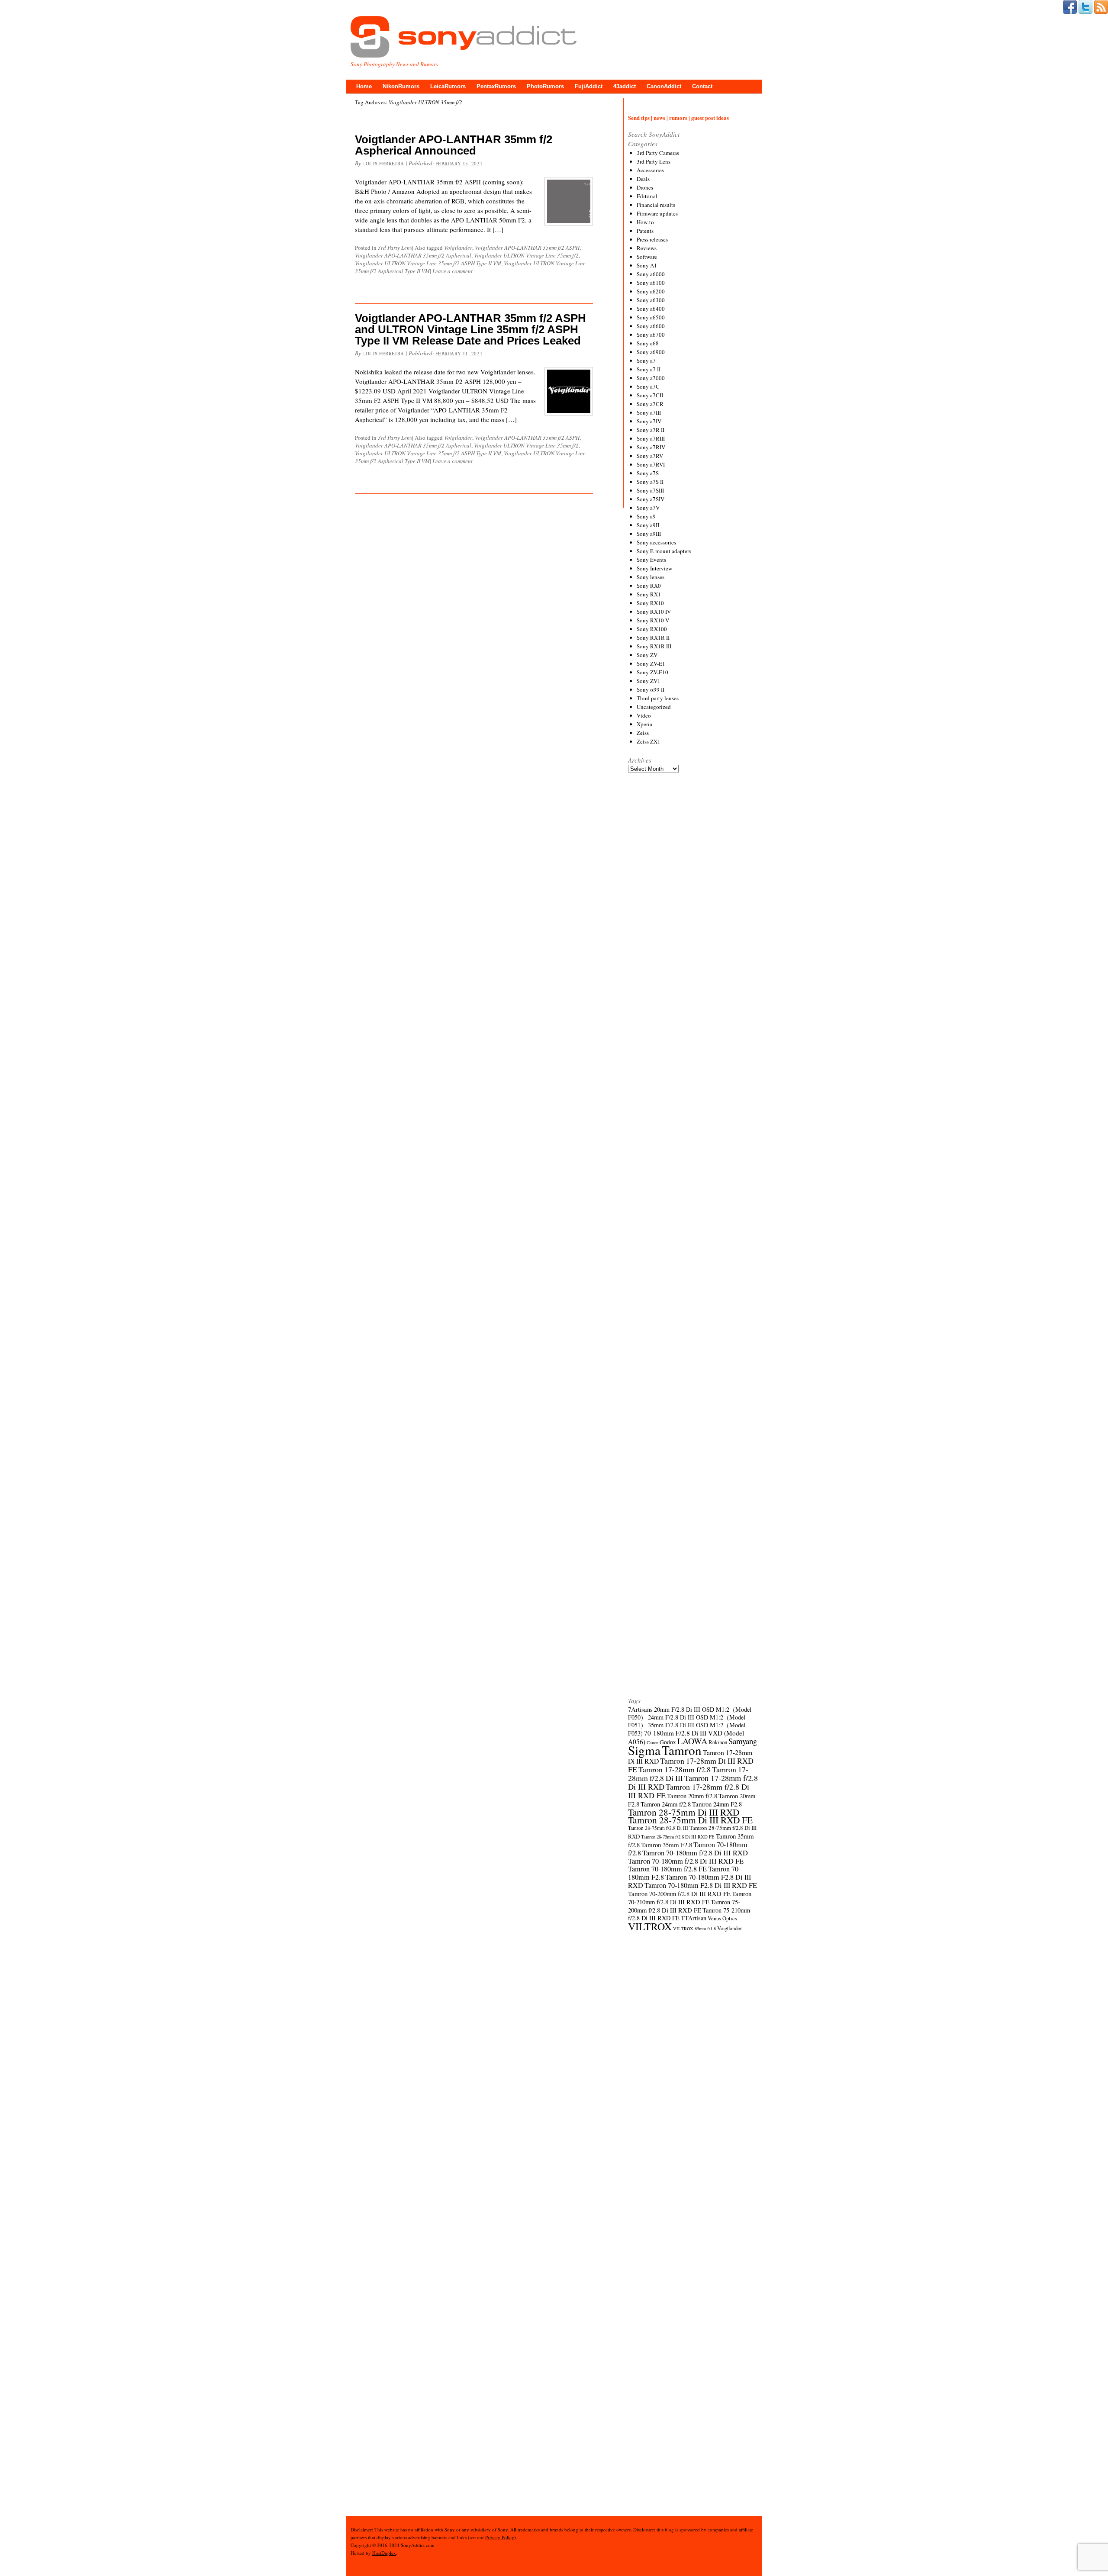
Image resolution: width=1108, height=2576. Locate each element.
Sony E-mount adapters (664, 551)
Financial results (656, 205)
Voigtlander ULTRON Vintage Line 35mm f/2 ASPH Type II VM (428, 263)
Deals (643, 179)
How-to (645, 222)
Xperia (644, 724)
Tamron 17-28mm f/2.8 (675, 1769)
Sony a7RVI (651, 464)
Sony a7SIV (651, 499)
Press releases (652, 239)
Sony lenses (651, 577)
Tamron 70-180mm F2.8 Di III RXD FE (701, 1885)
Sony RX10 (650, 603)
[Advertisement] (693, 1101)
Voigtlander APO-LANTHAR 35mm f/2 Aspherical (413, 255)
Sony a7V (648, 508)
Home (364, 86)
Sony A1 (647, 265)
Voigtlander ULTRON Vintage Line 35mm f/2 (526, 255)
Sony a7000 (651, 378)
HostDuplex (384, 2553)
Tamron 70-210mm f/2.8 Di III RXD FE (690, 1898)
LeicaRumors (448, 86)
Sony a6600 (651, 326)
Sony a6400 (651, 309)
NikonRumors (401, 86)
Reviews (647, 248)
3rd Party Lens (395, 248)
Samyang (743, 1741)
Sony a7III (649, 412)
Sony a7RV (650, 456)
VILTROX (650, 1926)
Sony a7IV (649, 421)
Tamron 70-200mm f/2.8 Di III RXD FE (679, 1893)
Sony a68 (648, 343)
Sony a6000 (651, 274)
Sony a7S (648, 473)
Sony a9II (648, 525)
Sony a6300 (651, 300)
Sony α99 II (651, 689)
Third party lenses (658, 698)
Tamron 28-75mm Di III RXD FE (690, 1820)
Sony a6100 (651, 283)
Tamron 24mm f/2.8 (666, 1804)
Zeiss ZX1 (649, 741)
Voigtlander (458, 248)
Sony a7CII (650, 395)
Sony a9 (646, 516)
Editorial (647, 196)
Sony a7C (648, 386)
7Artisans (640, 1709)
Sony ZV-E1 (651, 663)
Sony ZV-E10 (652, 672)
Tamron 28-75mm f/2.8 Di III (658, 1828)
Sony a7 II (649, 369)
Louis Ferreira (383, 163)
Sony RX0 (649, 586)
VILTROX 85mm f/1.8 (694, 1929)
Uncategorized (654, 707)
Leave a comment (453, 271)
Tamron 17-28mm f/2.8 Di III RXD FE (689, 1791)
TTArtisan (694, 1918)
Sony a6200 (651, 291)
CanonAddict (664, 86)
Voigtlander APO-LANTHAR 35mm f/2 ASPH (527, 248)
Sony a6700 (651, 335)
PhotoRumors (545, 86)
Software (647, 257)
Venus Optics (722, 1918)
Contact (702, 86)
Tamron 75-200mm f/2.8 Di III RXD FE (684, 1906)
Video (644, 715)
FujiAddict (589, 86)
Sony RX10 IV (654, 612)
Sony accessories (656, 542)
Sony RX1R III (654, 646)
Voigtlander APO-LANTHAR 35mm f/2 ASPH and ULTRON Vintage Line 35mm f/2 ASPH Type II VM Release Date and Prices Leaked (470, 329)
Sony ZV (647, 655)
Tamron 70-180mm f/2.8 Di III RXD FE (686, 1861)
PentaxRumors (496, 86)
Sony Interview (654, 568)
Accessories (650, 170)
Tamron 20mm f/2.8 (692, 1796)
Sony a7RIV (651, 447)
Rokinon (718, 1742)
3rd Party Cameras (658, 153)
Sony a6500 (651, 317)
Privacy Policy (500, 2537)
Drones (645, 187)
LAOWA (692, 1741)
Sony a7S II (650, 482)
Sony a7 (646, 361)
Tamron (682, 1750)
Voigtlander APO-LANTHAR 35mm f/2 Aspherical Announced (454, 145)
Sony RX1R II (653, 638)
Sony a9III (649, 534)
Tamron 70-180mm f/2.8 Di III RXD (695, 1853)
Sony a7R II (651, 430)
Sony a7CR (650, 404)
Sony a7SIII (650, 490)
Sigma (644, 1750)
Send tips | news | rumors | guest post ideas (678, 118)
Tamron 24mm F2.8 (717, 1804)
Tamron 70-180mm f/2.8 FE (667, 1869)
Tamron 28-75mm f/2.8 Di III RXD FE (678, 1837)
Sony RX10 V (653, 620)
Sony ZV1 (649, 681)
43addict (625, 86)
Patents (645, 231)
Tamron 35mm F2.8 (667, 1845)
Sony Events (651, 560)
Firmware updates (657, 213)
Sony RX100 (652, 629)
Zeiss (643, 733)
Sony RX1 (649, 594)
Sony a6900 (651, 352)
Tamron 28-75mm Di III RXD (684, 1812)
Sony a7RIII (651, 438)
